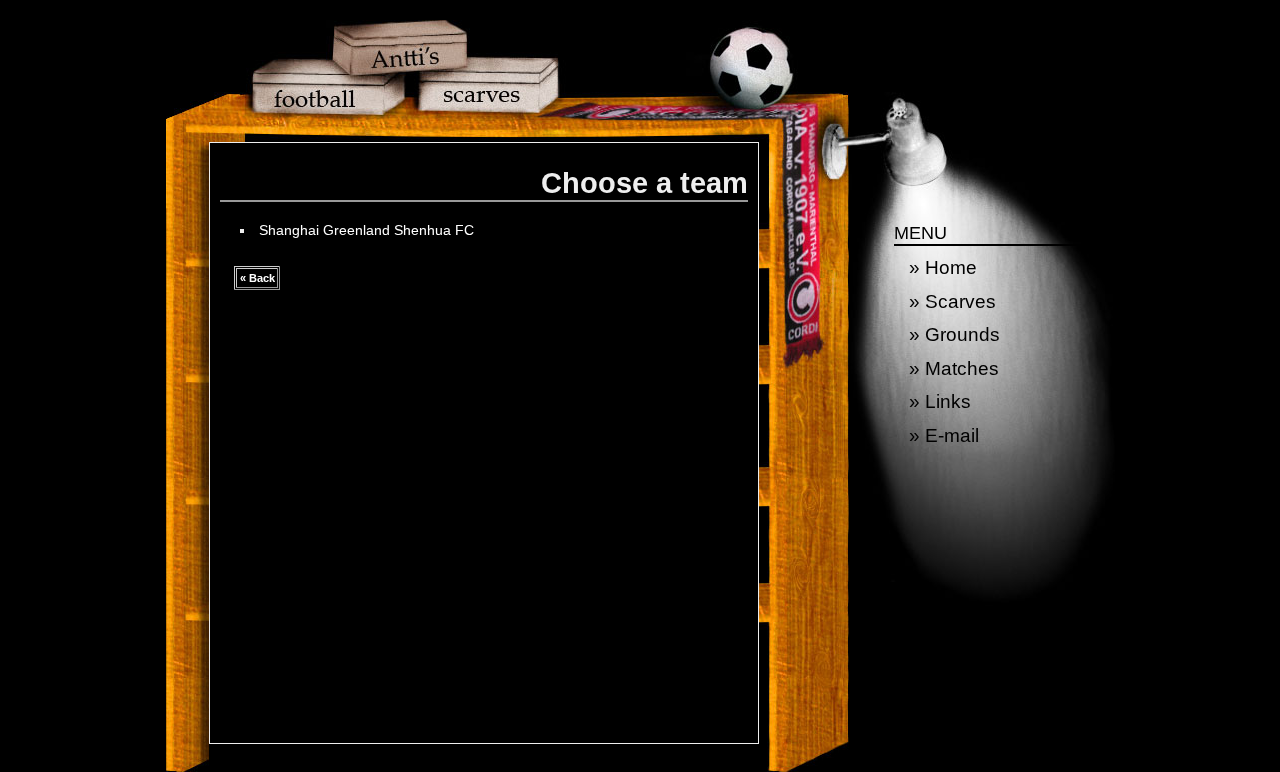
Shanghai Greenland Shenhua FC (366, 230)
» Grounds (954, 334)
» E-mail (944, 435)
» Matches (954, 368)
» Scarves (952, 301)
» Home (943, 267)
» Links (940, 401)
